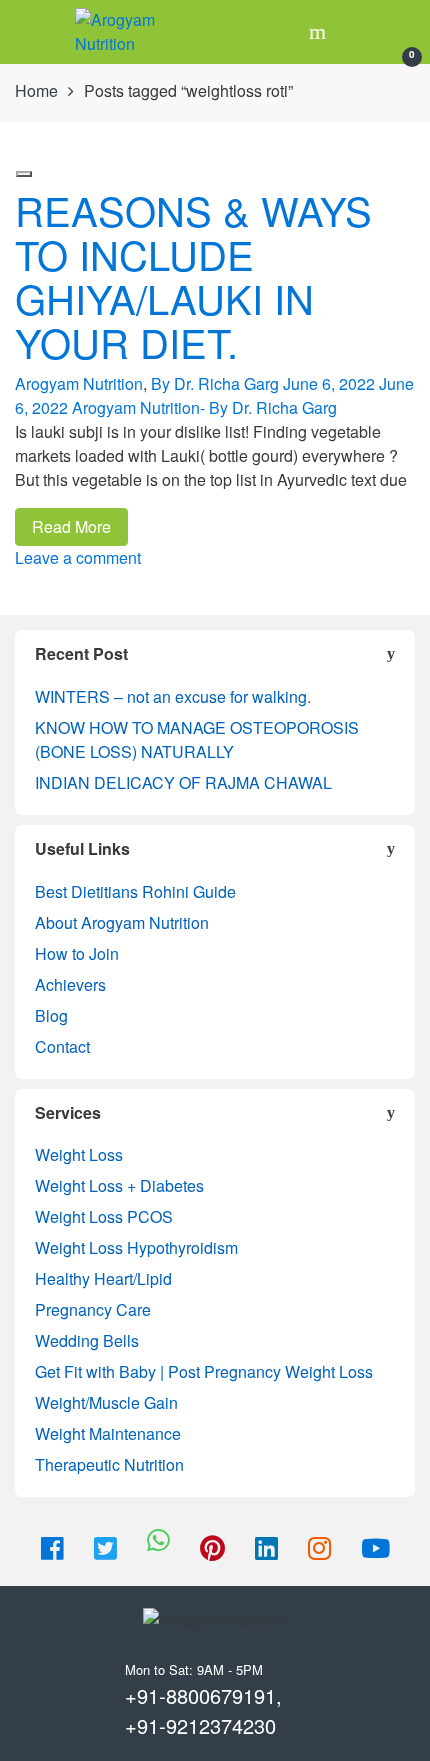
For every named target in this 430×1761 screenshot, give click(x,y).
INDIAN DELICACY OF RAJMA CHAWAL (183, 782)
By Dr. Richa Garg (215, 383)
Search (320, 32)
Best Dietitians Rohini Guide (135, 891)
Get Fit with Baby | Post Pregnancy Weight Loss (204, 1371)
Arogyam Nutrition (79, 383)
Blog (51, 1015)
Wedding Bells (87, 1340)
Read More (71, 526)
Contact (62, 1046)
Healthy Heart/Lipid (103, 1278)
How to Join (77, 953)
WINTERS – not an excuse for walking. (173, 696)
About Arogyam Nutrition (122, 922)
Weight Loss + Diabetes (119, 1185)
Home (36, 90)
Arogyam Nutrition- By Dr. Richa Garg (204, 407)
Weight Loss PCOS (104, 1216)
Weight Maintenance (108, 1433)
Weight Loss (79, 1154)
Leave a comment (78, 557)
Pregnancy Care (93, 1309)
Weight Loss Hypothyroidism (136, 1247)
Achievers (70, 984)
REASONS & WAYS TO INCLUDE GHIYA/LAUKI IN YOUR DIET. (193, 275)
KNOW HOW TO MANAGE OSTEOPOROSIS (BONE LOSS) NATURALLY (197, 739)
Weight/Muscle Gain (106, 1402)
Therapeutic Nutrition (109, 1464)
